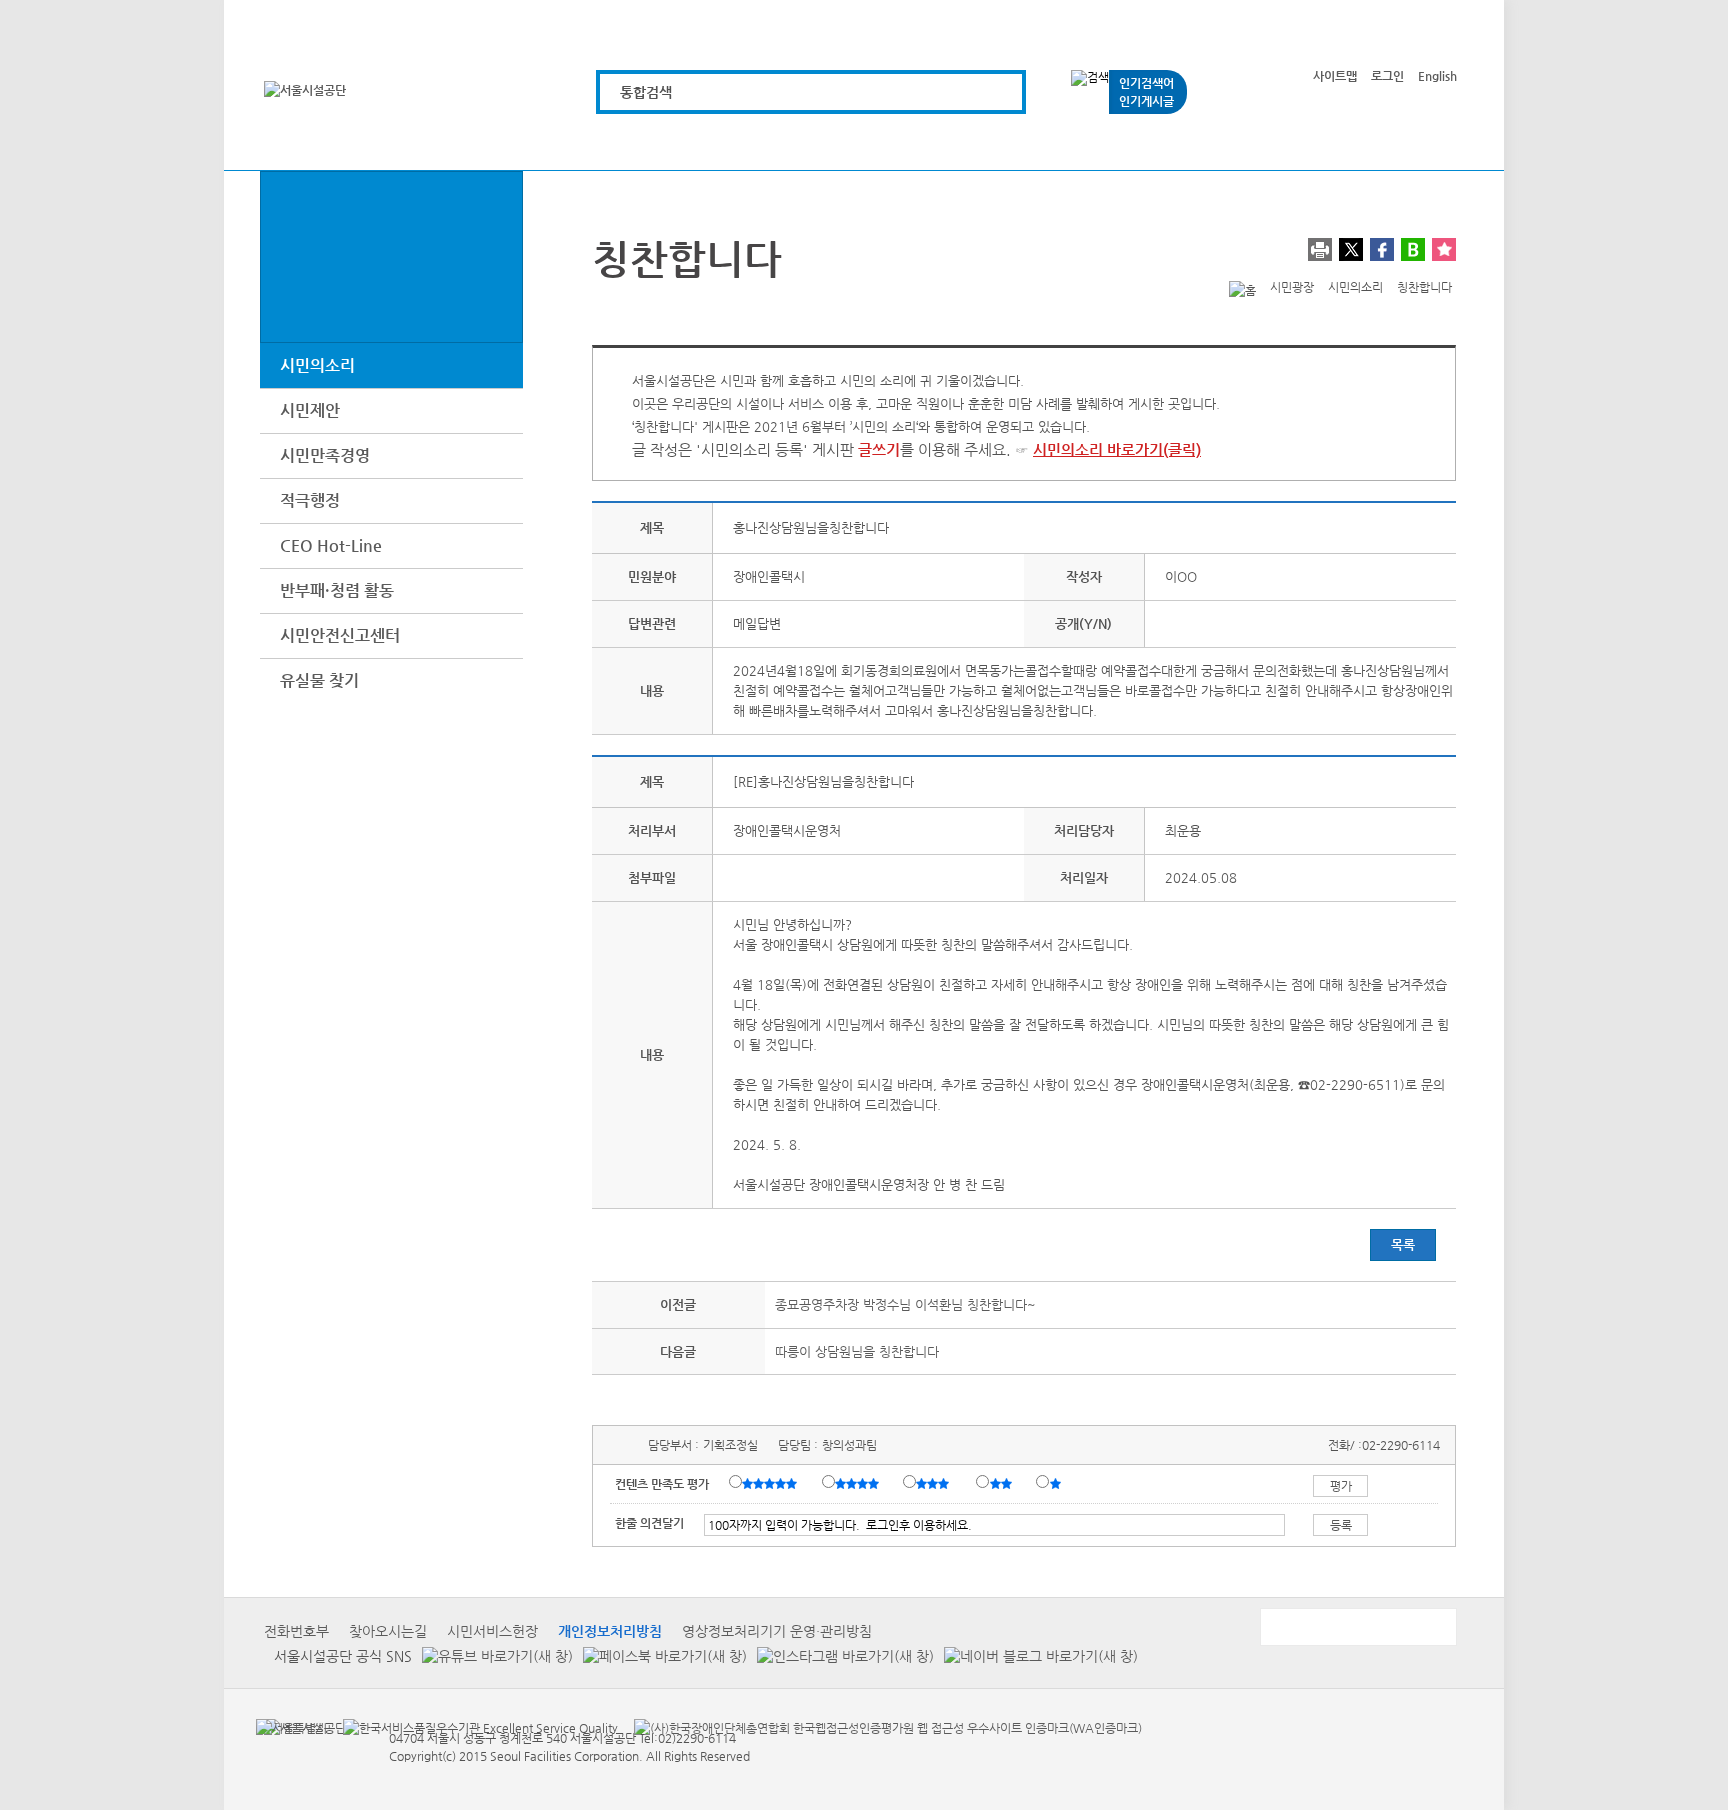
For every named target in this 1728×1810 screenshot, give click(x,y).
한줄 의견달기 (649, 1523)
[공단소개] (1308, 142)
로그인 (1387, 76)
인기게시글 (1146, 101)
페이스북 (1382, 249)
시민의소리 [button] (317, 365)
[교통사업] (1082, 142)
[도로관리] (856, 142)
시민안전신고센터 (340, 635)
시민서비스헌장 (492, 1631)
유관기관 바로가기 (1357, 1627)
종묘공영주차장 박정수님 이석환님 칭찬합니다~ (905, 1304)
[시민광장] (1195, 142)
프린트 (1320, 249)
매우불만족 (1056, 1483)
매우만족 (772, 1483)
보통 (936, 1483)
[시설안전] (969, 142)
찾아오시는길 (388, 1631)
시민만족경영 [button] (325, 455)
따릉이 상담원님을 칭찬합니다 (857, 1351)
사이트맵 (1335, 76)
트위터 (1351, 249)
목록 (1403, 1244)
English (1437, 76)
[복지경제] (630, 142)
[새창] (291, 1727)
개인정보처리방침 (610, 1631)
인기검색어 (1146, 83)
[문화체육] (743, 142)
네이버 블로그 (1413, 249)
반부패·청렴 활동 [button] (337, 590)
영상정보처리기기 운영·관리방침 (777, 1631)
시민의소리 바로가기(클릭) (1117, 449)
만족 (859, 1483)
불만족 (1002, 1483)
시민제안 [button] (310, 410)
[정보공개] (1421, 142)
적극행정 (310, 500)
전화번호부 (296, 1631)
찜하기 (1444, 249)
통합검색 (646, 92)
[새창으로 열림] (492, 1655)
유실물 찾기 (319, 680)
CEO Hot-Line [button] (331, 545)
